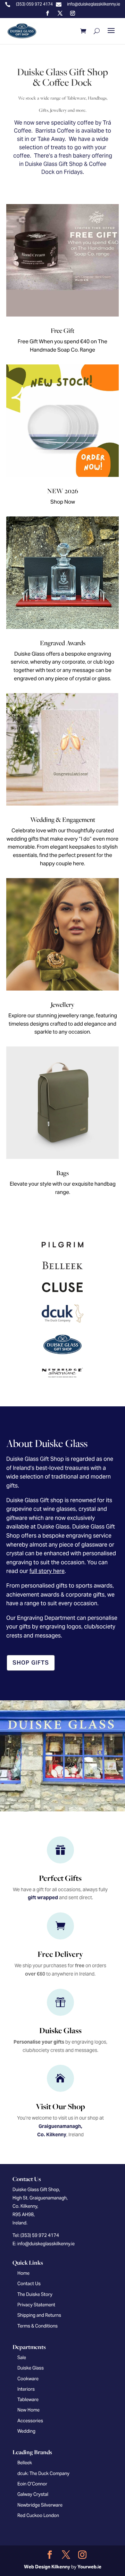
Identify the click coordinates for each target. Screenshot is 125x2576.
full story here (47, 1571)
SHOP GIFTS (31, 1663)
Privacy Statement (36, 2305)
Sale (22, 2358)
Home (23, 2273)
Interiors (26, 2389)
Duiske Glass (60, 2030)
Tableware (28, 2400)
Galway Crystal (33, 2494)
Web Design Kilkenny (47, 2567)
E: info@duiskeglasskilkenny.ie (44, 2244)
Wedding (26, 2431)
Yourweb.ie (89, 2567)
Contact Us (29, 2284)
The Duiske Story (35, 2294)
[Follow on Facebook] (48, 13)
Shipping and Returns (39, 2315)
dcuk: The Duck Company (43, 2473)
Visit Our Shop (60, 2106)
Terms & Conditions (37, 2326)
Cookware (28, 2379)
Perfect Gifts (60, 1878)
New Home (28, 2410)
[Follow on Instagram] (73, 13)
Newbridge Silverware (40, 2505)
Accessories (30, 2421)
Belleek (25, 2463)
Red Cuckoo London (38, 2515)
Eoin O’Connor (32, 2484)
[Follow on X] (60, 13)
